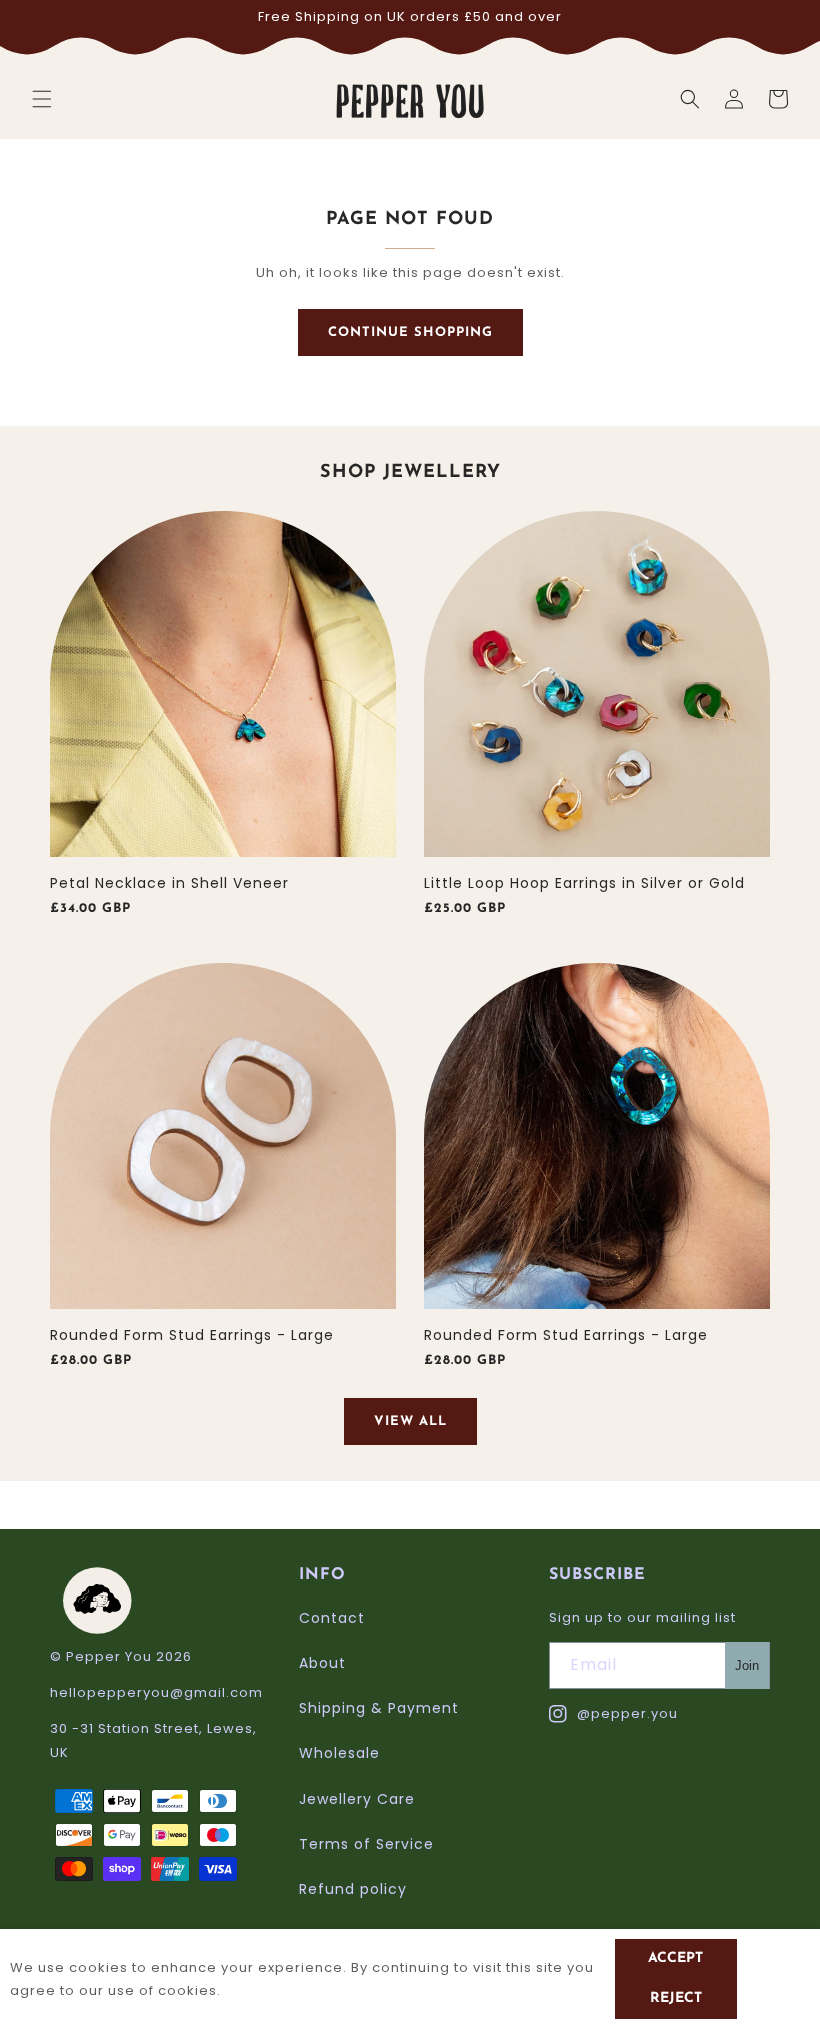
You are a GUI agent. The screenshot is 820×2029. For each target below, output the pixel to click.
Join (747, 1665)
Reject (676, 1998)
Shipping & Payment (379, 1708)
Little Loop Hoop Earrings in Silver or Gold (584, 883)
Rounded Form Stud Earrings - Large (192, 1335)
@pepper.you (613, 1714)
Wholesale (339, 1753)
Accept (675, 1958)
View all (410, 1421)
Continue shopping (410, 332)
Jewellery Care (357, 1799)
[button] (42, 99)
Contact (332, 1618)
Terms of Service (366, 1844)
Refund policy (353, 1889)
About (322, 1663)
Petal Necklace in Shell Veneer (169, 883)
